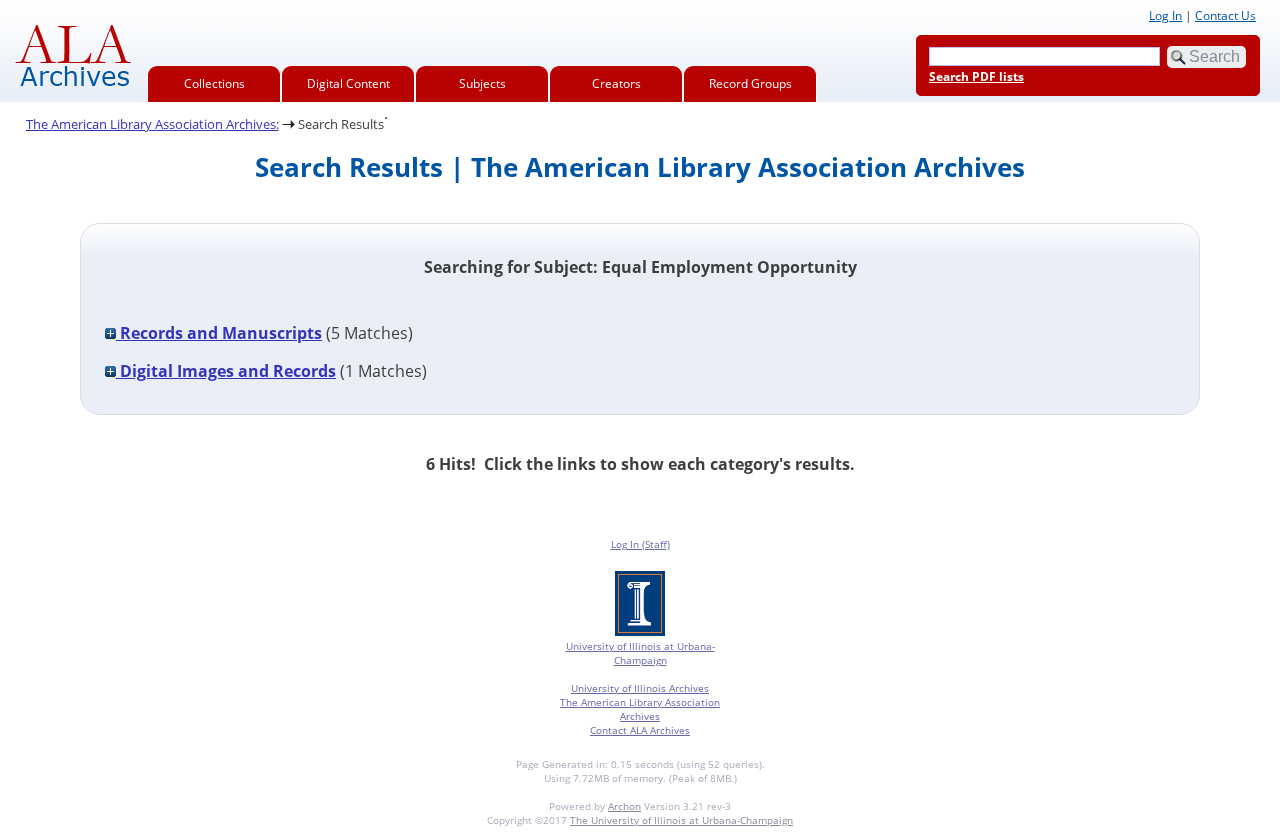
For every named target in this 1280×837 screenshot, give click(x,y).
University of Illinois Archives (640, 688)
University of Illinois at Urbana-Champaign (640, 653)
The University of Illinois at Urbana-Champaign (681, 820)
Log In (1165, 15)
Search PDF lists (976, 76)
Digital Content (348, 83)
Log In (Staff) (640, 544)
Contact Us (1225, 15)
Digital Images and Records (226, 371)
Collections (214, 83)
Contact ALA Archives (640, 730)
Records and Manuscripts (219, 333)
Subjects (482, 83)
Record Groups (750, 83)
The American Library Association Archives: (152, 124)
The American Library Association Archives (640, 709)
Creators (616, 83)
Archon (624, 806)
